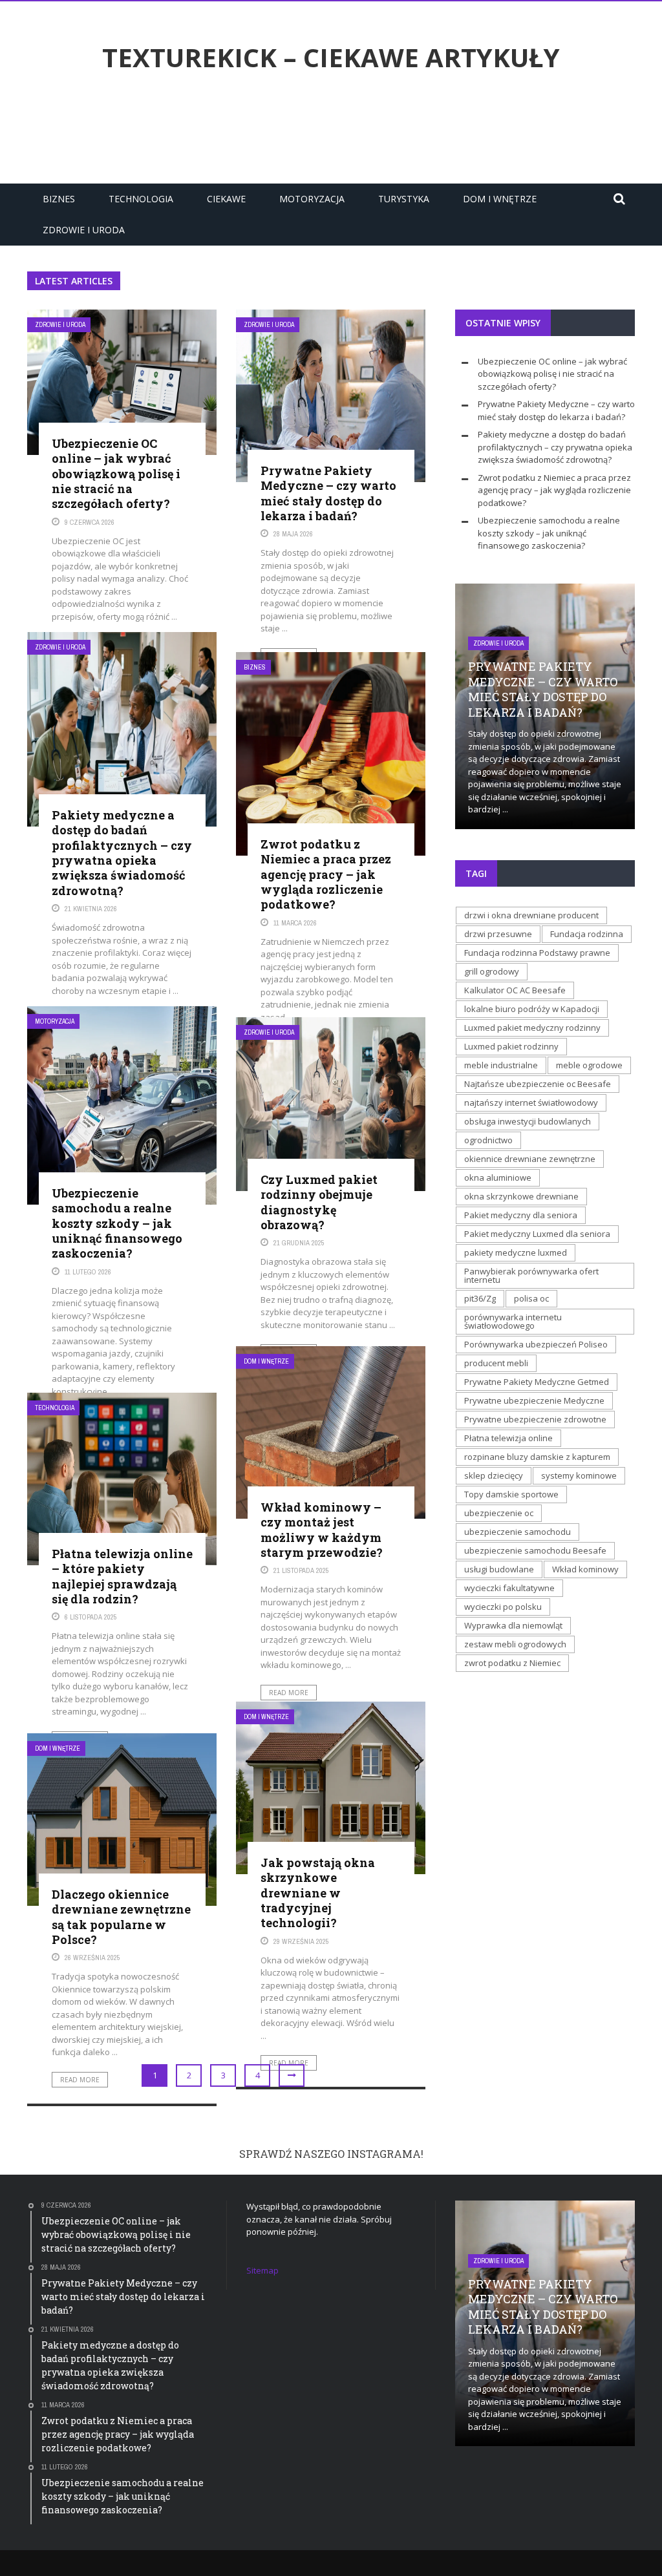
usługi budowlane (499, 1569)
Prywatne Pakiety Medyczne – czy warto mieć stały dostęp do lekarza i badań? (328, 493)
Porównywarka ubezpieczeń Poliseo (536, 1344)
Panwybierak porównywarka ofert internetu (531, 1275)
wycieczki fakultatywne (509, 1588)
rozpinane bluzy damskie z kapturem (537, 1457)
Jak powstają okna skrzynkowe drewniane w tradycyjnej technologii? (318, 1893)
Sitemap (262, 2270)
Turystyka (404, 199)
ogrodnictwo (488, 1140)
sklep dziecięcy (494, 1475)
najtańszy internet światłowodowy (531, 1103)
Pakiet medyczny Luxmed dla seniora (537, 1234)
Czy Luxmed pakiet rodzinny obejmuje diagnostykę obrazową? (319, 1202)
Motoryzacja (312, 199)
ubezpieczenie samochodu (518, 1532)
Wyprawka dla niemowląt (513, 1625)
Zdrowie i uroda (84, 230)
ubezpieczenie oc (499, 1513)
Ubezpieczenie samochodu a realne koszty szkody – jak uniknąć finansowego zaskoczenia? (117, 1223)
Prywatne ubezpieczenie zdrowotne (535, 1419)
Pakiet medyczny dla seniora (521, 1215)
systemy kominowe (579, 1475)
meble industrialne (501, 1065)
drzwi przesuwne (498, 934)
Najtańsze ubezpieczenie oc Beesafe (538, 1084)
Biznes (59, 199)
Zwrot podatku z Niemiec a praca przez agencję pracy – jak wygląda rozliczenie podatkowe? (326, 874)
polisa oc (531, 1298)
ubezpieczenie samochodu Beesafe (535, 1550)
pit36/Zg (480, 1298)
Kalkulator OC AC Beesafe (515, 990)
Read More (289, 1693)
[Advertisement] (331, 131)
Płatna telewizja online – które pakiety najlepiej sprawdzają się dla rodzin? (122, 1576)
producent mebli (496, 1363)
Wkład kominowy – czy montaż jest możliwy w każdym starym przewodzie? (322, 1530)
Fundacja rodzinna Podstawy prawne (537, 953)
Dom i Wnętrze (500, 199)
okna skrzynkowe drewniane (521, 1196)
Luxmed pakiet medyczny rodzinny (532, 1028)
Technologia (141, 199)
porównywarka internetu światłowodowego (513, 1321)
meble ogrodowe (589, 1065)
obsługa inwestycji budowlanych (528, 1121)
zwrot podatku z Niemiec (512, 1663)
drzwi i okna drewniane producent (531, 915)
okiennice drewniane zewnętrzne (530, 1159)
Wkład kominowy (585, 1569)
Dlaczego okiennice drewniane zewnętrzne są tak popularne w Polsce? (121, 1917)
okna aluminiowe (498, 1177)
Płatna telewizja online (508, 1438)
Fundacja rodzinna (587, 934)
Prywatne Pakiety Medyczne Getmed (537, 1382)
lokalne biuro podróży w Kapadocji (532, 1009)
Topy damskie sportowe (511, 1494)
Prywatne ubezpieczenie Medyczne (534, 1400)
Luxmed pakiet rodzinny (511, 1046)
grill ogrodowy (492, 971)
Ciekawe (226, 199)
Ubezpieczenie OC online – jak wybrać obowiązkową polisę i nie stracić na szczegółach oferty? (116, 474)
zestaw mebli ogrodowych (515, 1644)
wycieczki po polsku (503, 1607)
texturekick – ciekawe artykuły (331, 58)
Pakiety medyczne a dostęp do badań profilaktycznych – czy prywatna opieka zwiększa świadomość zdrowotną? (122, 853)
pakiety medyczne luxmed (516, 1252)
